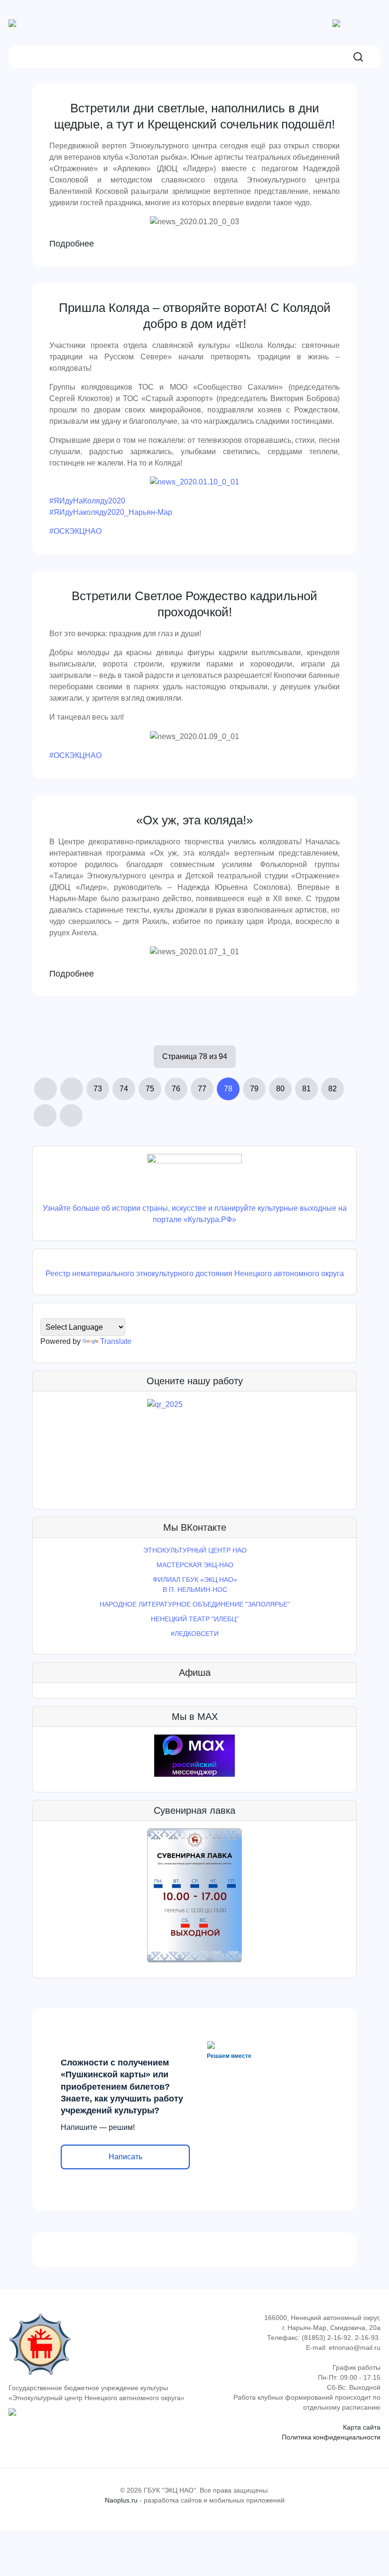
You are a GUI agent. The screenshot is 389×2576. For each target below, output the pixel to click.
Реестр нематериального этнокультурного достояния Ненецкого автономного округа (195, 1274)
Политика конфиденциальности (331, 2437)
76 (176, 1089)
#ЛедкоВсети (195, 1634)
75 (150, 1089)
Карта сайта (362, 2427)
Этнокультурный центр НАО (195, 1550)
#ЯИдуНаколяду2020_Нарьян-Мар (111, 512)
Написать (125, 2157)
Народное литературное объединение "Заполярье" (195, 1604)
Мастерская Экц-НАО (195, 1565)
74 (124, 1089)
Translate (116, 1341)
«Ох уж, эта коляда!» (194, 820)
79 (254, 1089)
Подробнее (72, 244)
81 (306, 1089)
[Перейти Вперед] (45, 1115)
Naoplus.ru (121, 2500)
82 (333, 1089)
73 (98, 1089)
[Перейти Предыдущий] (72, 1089)
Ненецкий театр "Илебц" (195, 1619)
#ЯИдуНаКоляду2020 (87, 501)
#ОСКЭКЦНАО (75, 531)
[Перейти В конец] (71, 1115)
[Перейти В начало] (46, 1089)
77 (202, 1089)
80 (280, 1089)
